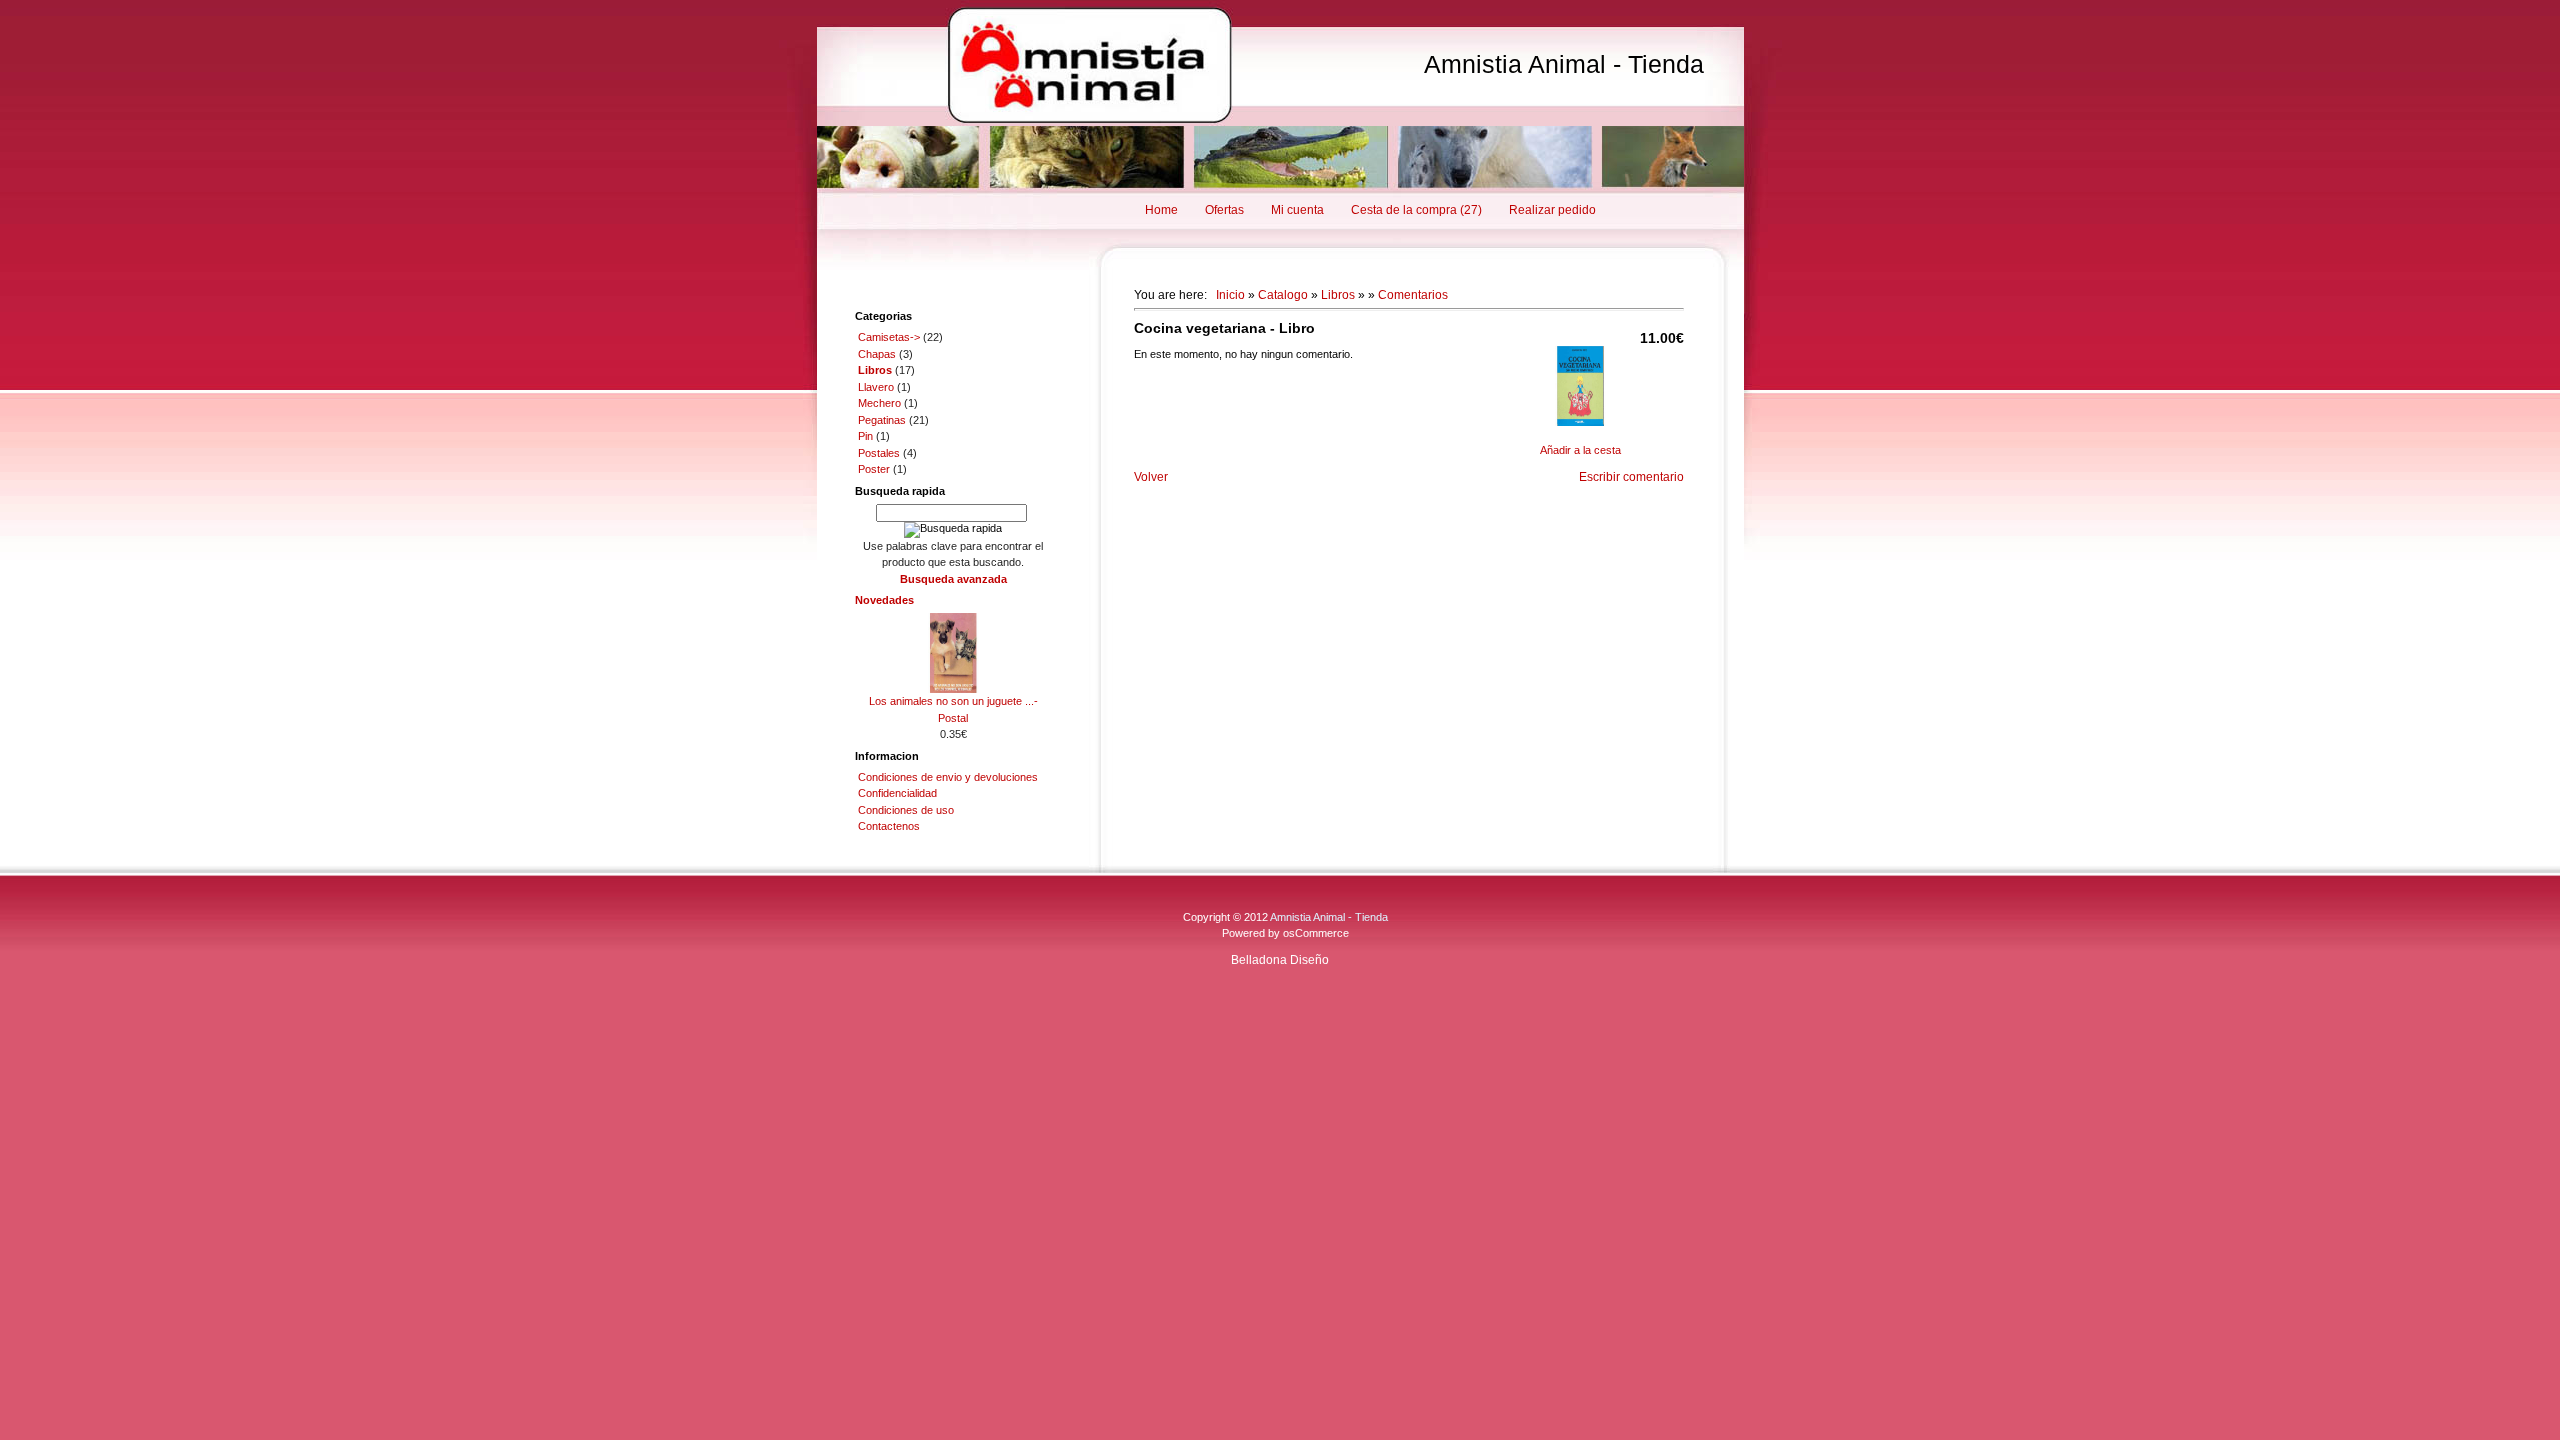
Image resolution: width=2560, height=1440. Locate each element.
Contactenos (889, 826)
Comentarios (1413, 295)
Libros (1338, 295)
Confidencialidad (897, 793)
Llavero (876, 387)
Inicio (1230, 295)
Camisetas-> (889, 337)
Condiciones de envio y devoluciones (948, 777)
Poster (874, 469)
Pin (865, 436)
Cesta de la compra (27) (1416, 210)
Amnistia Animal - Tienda (1564, 64)
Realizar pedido (1552, 210)
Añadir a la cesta (1580, 450)
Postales (879, 453)
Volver (1151, 477)
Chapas (877, 354)
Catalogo (1283, 295)
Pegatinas (882, 420)
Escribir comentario (1631, 477)
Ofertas (1224, 210)
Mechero (879, 403)
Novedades (884, 600)
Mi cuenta (1297, 210)
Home (1161, 210)
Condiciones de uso (906, 810)
